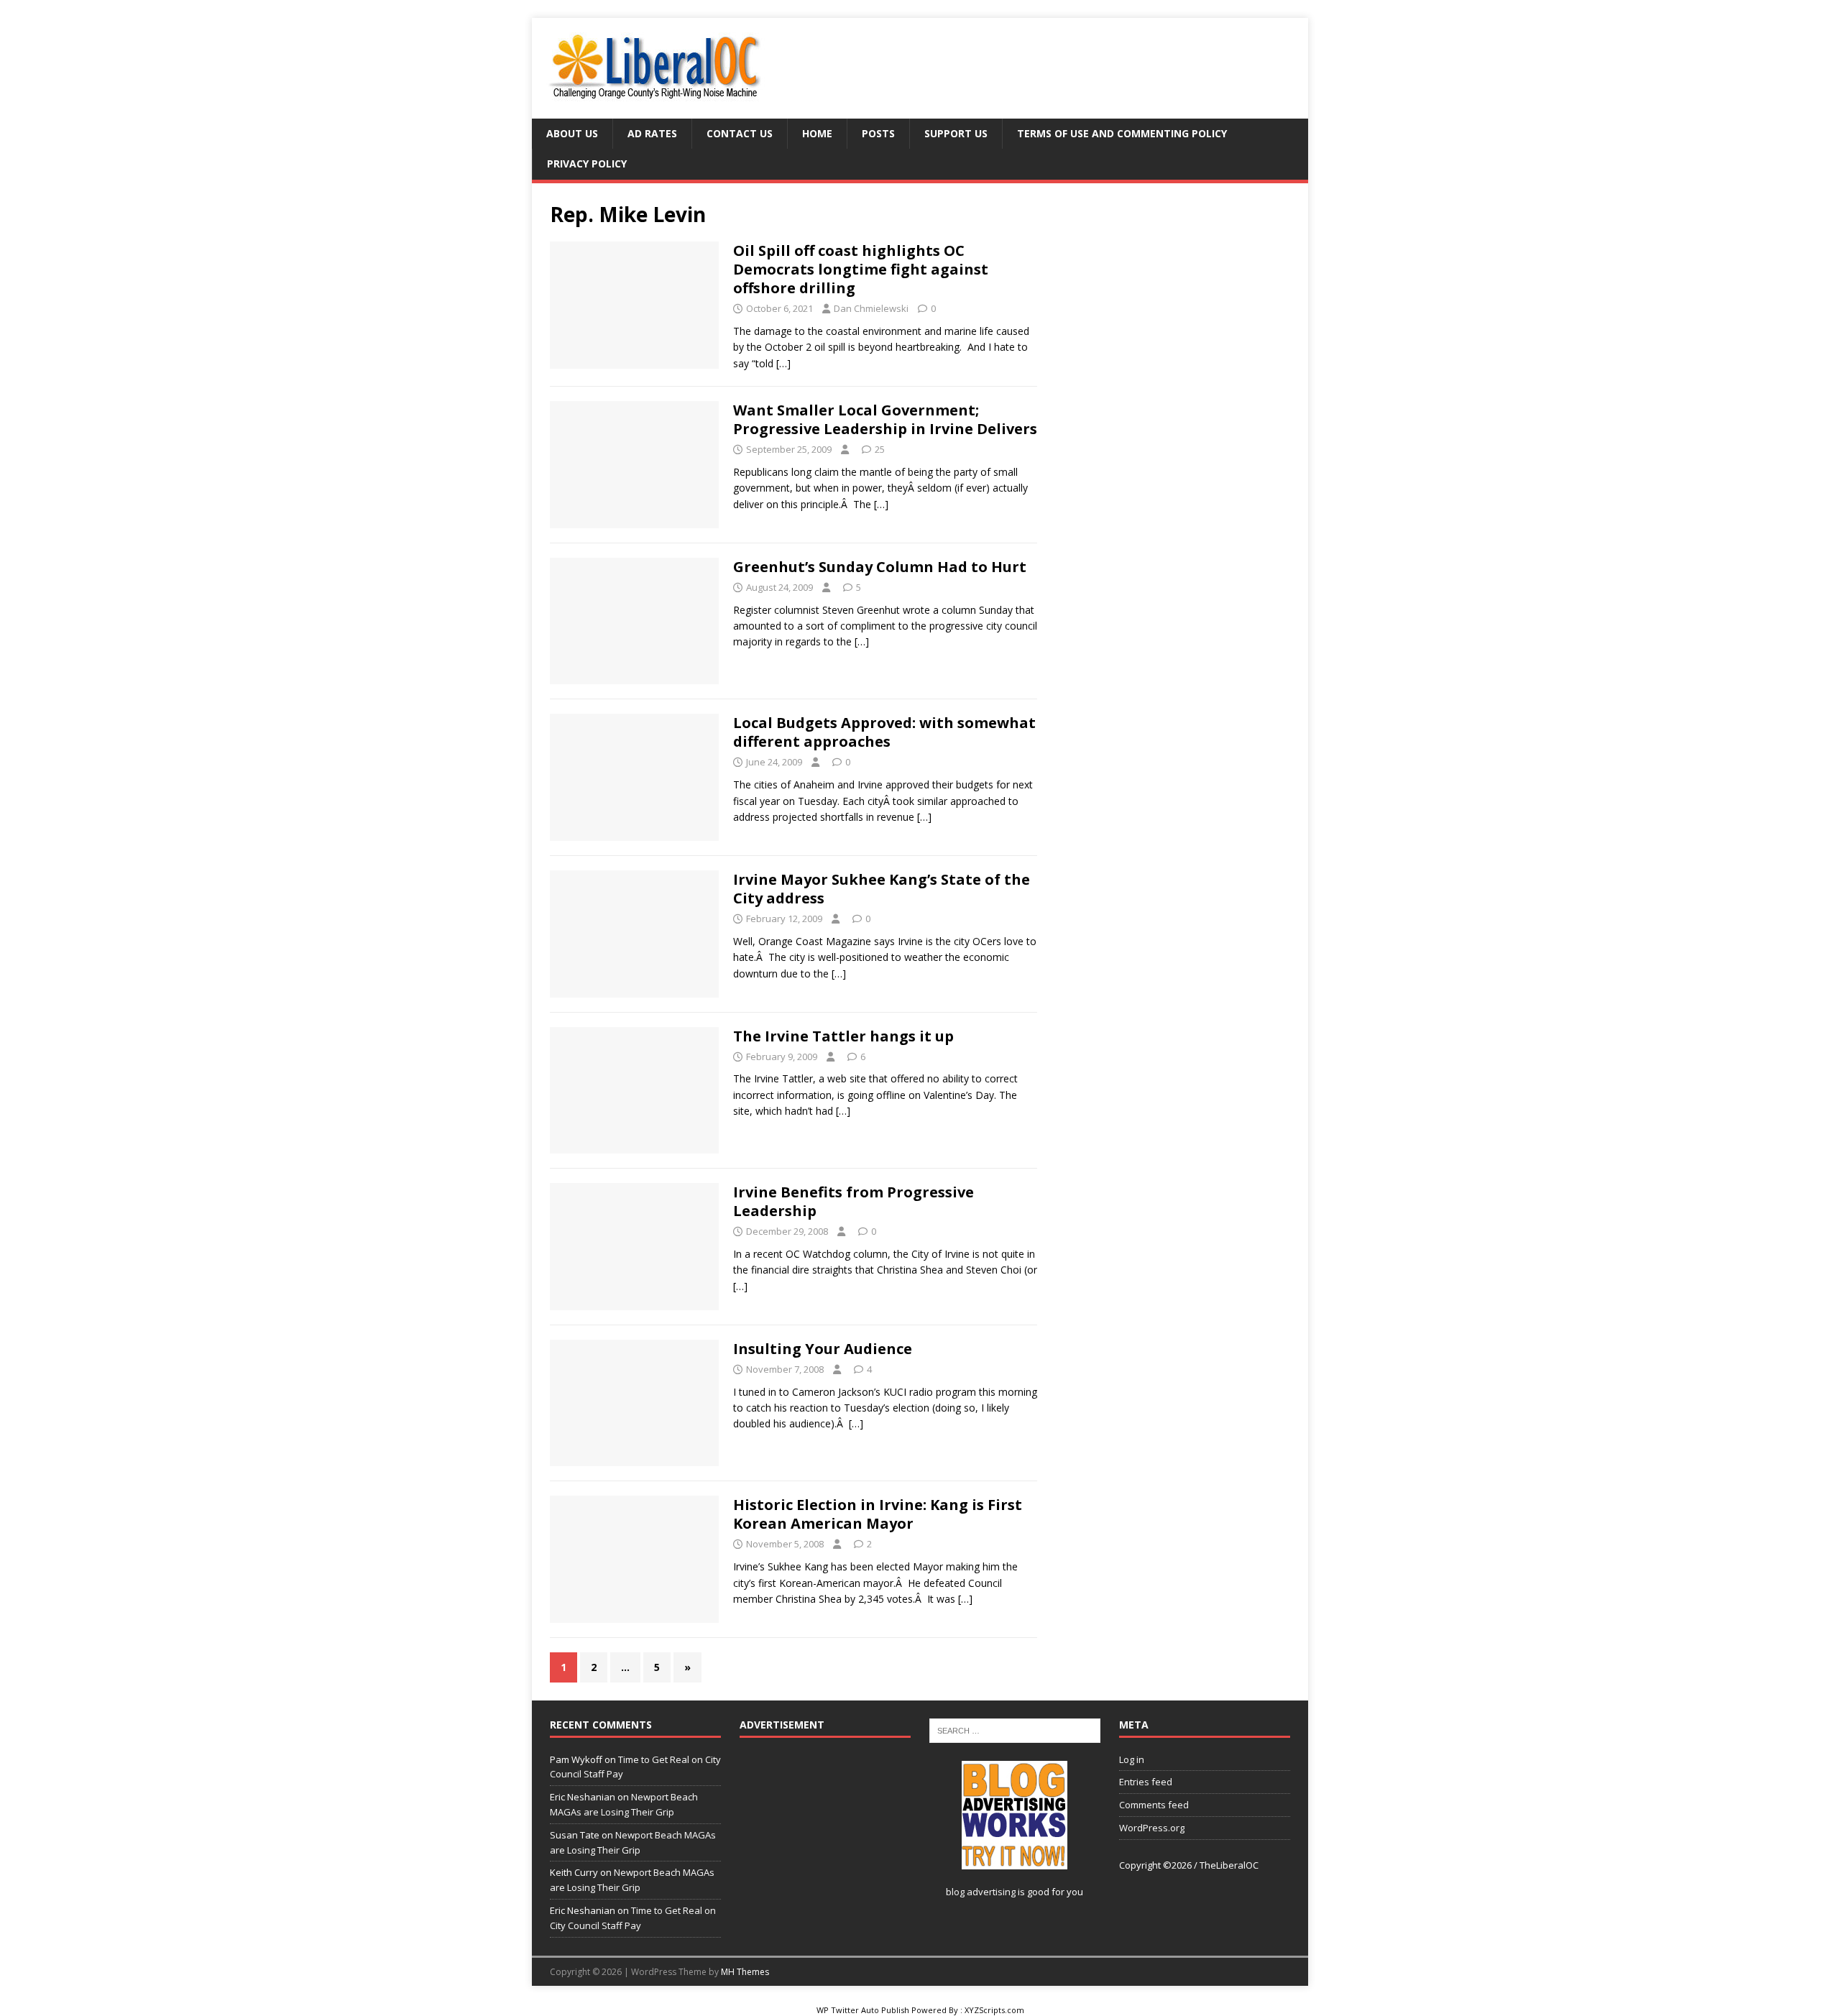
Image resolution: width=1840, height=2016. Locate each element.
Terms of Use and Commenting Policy (1122, 133)
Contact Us (740, 133)
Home (817, 133)
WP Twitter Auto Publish (863, 2010)
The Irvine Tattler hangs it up (843, 1036)
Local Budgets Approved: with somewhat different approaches (884, 732)
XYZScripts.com (994, 2010)
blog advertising (981, 1892)
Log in (1132, 1759)
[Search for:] (1015, 1730)
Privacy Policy (587, 164)
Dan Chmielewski (871, 308)
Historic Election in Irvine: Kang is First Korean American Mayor (878, 1514)
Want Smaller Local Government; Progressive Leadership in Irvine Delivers (885, 419)
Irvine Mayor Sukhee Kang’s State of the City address (882, 889)
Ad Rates (652, 133)
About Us (572, 133)
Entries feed (1146, 1782)
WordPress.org (1152, 1828)
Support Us (956, 133)
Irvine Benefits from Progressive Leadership (854, 1201)
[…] (783, 363)
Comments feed (1154, 1805)
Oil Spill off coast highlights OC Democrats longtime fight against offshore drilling (861, 269)
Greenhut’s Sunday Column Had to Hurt (880, 567)
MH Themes (745, 1972)
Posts (878, 133)
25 (880, 449)
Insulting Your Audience (823, 1349)
